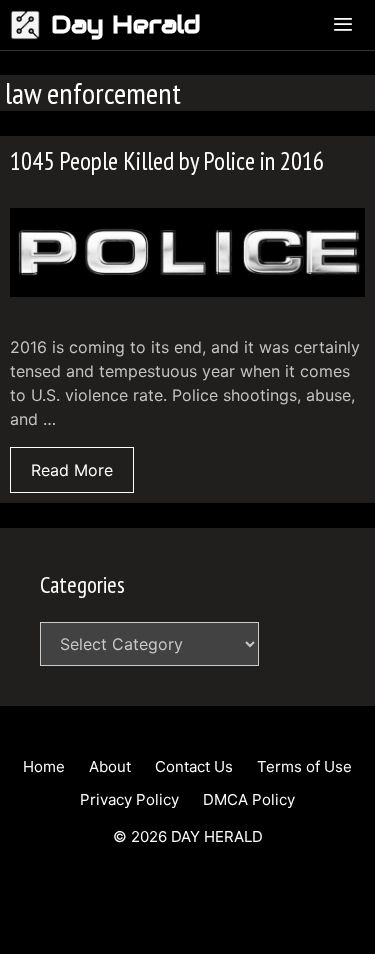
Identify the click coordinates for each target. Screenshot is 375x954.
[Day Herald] (30, 25)
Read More (72, 470)
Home (44, 766)
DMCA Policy (249, 799)
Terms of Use (304, 766)
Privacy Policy (129, 799)
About (110, 766)
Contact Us (194, 766)
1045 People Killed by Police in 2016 (167, 161)
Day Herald (126, 24)
